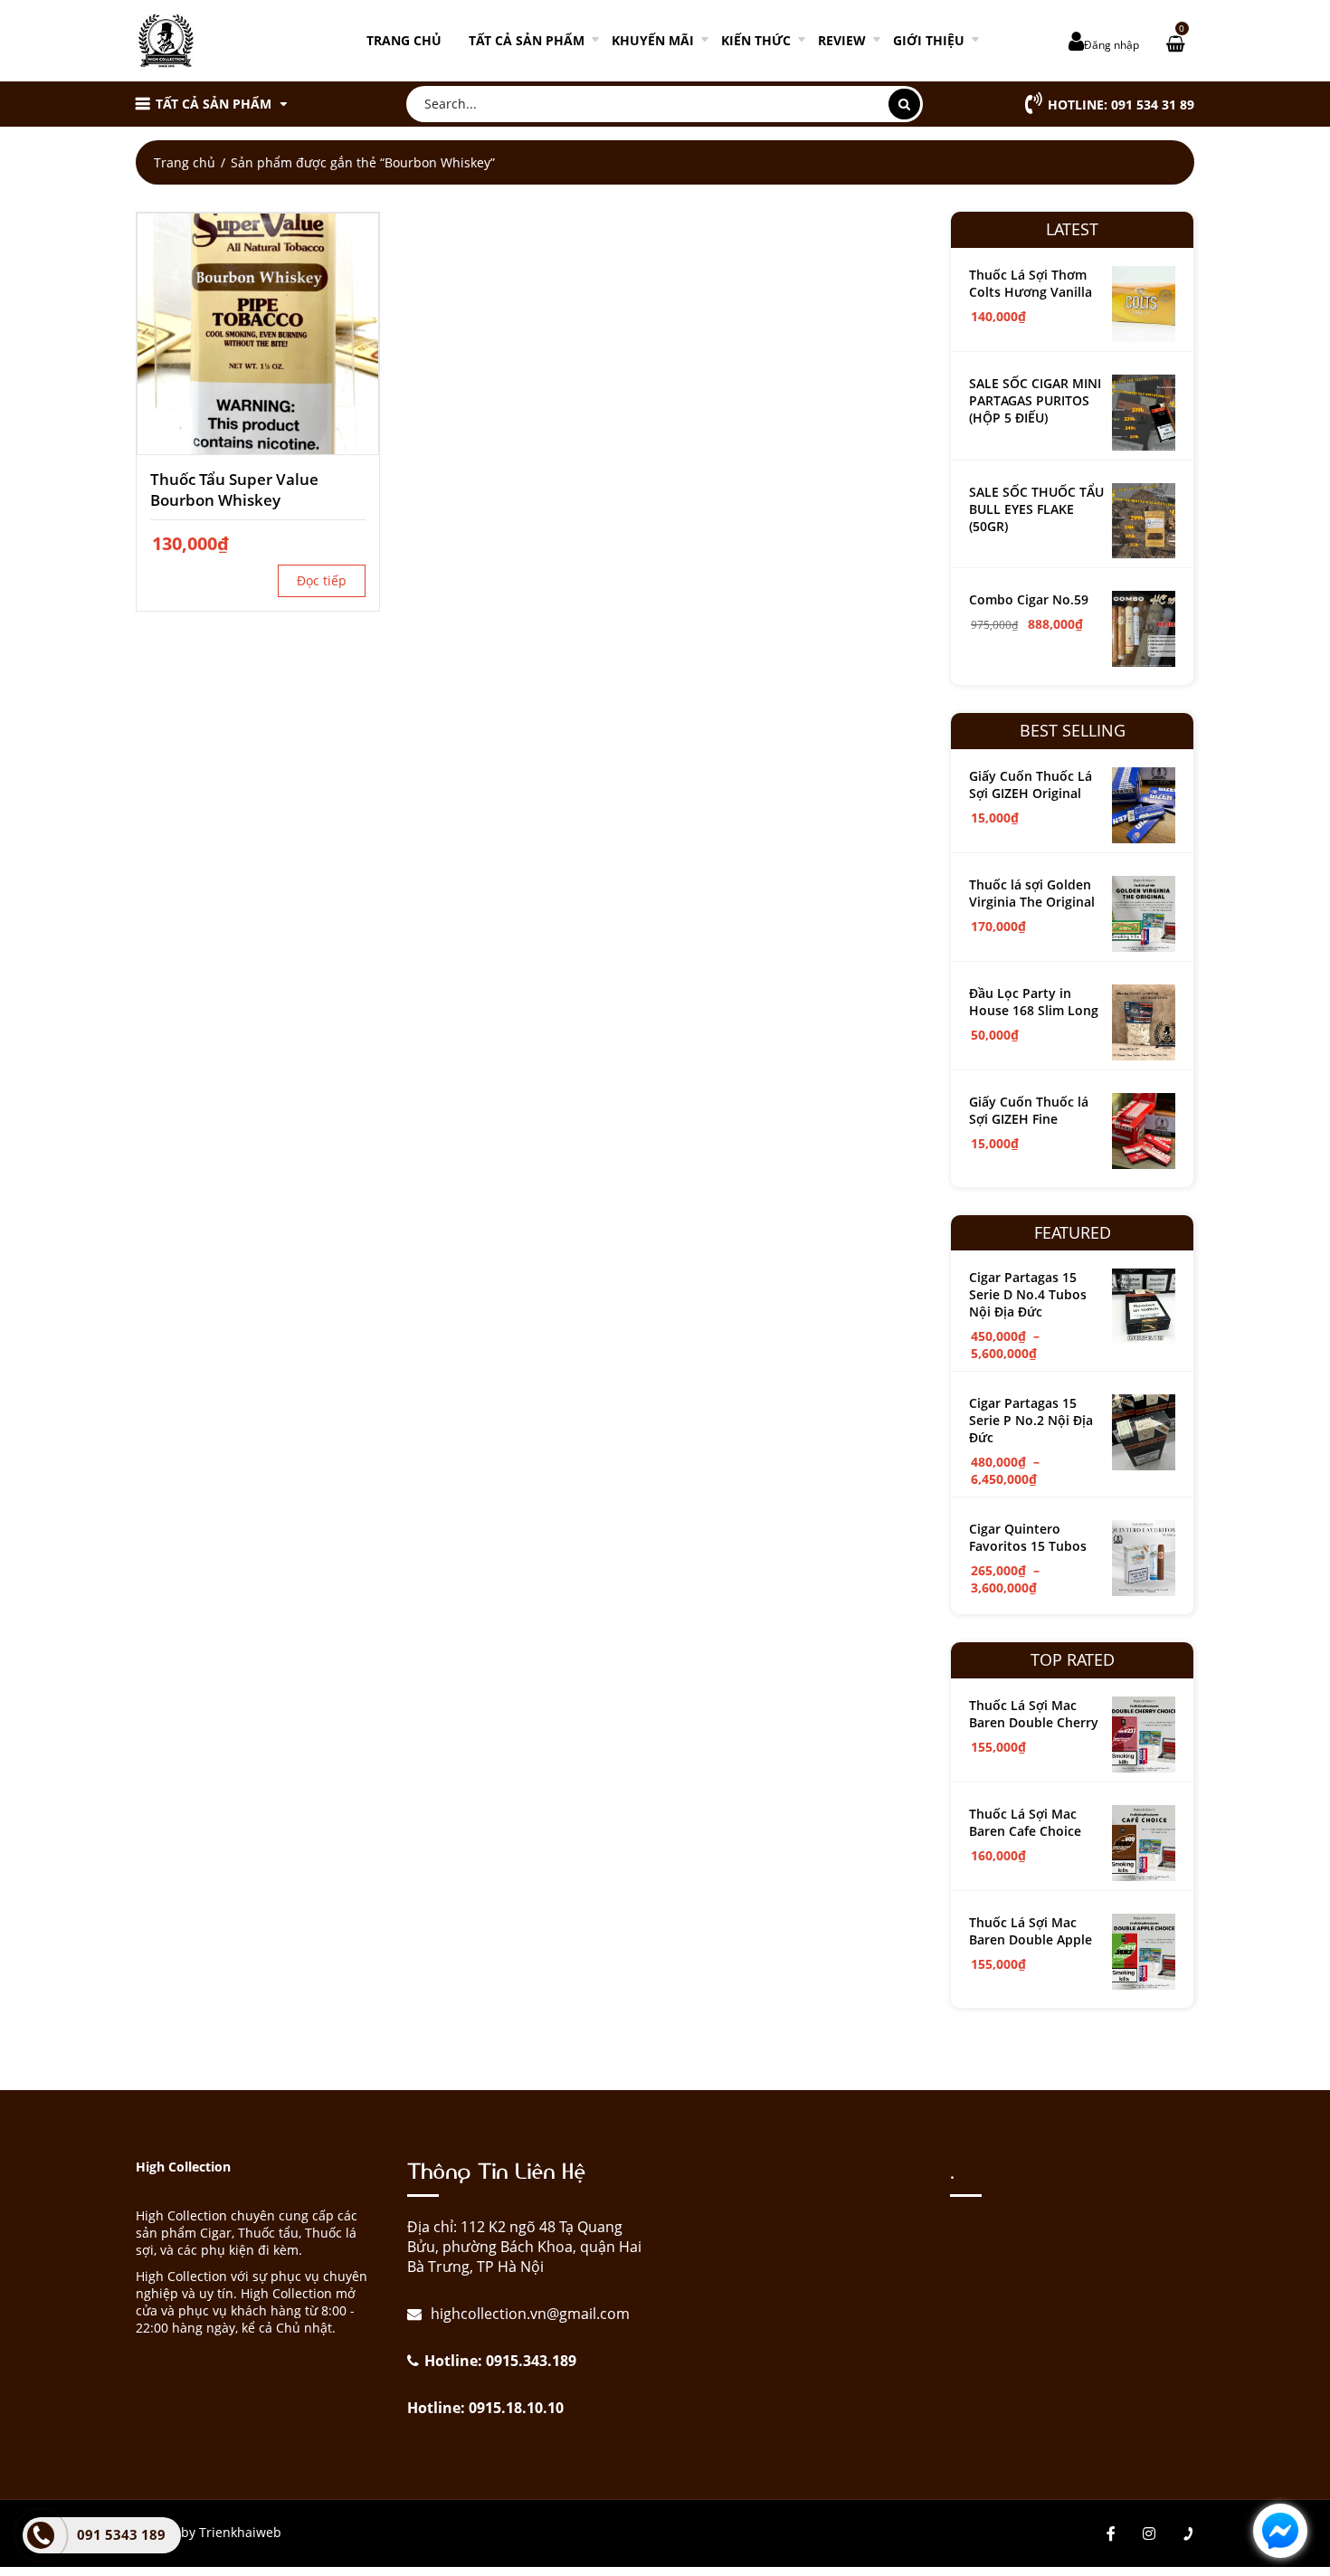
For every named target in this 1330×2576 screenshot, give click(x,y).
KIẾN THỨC (756, 40)
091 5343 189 (121, 2534)
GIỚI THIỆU (929, 40)
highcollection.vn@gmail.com (528, 2314)
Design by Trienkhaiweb (209, 2532)
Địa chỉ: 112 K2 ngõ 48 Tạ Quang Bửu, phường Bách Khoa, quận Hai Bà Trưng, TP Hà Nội (524, 2247)
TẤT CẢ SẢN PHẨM (527, 40)
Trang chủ (404, 40)
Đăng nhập (1111, 45)
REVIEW (842, 40)
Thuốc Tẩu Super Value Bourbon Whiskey (234, 490)
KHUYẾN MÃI (653, 40)
